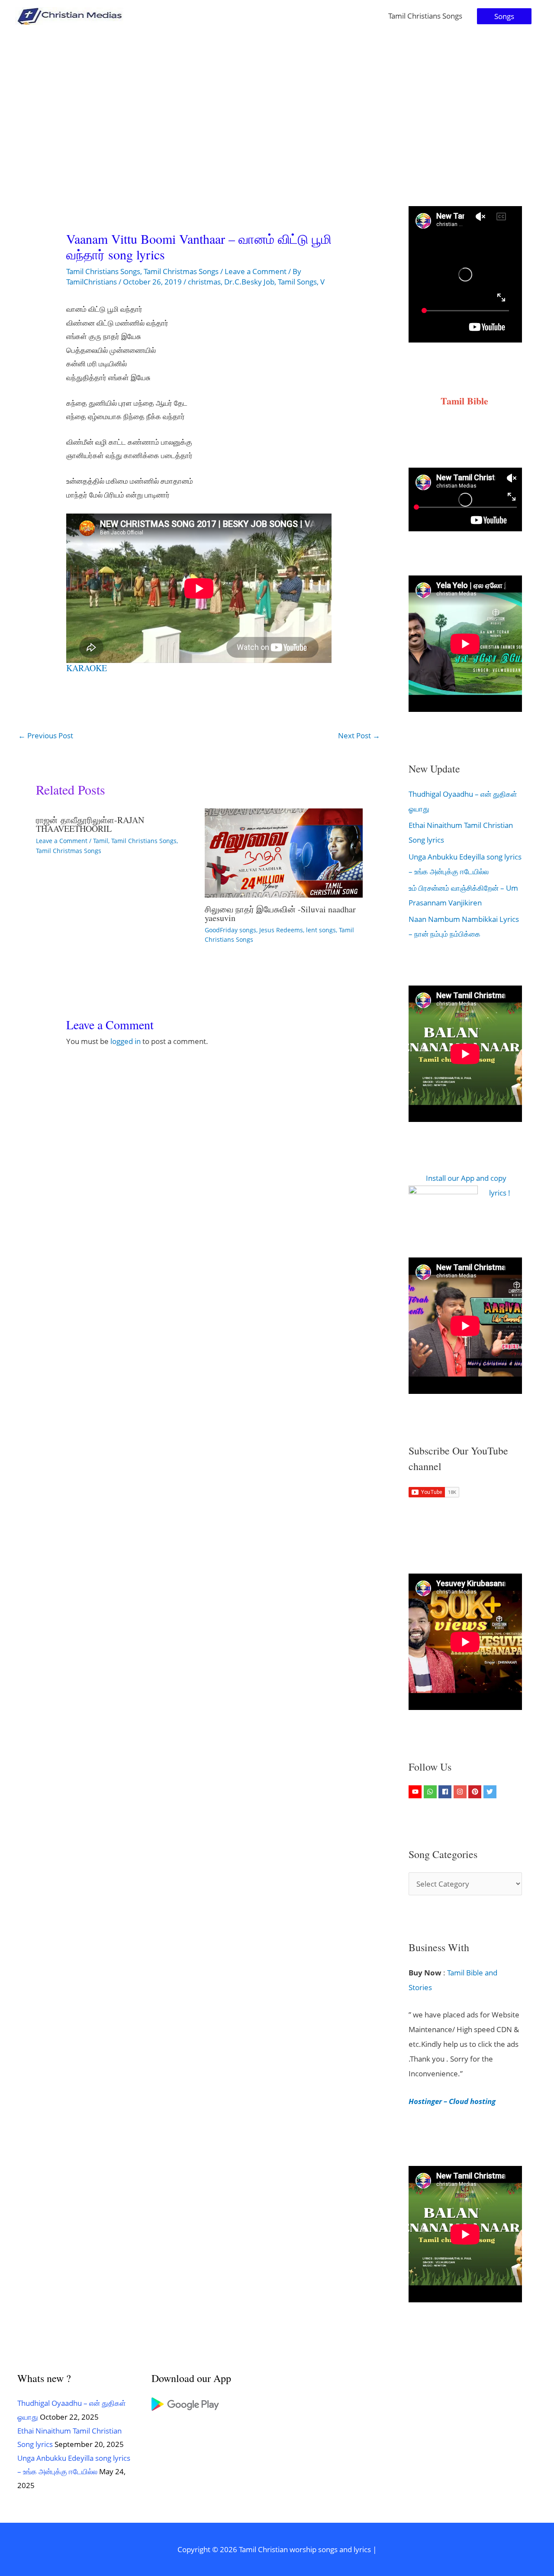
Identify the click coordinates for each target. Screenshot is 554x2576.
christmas (204, 282)
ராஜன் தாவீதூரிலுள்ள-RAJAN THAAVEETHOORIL (90, 824)
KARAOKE (87, 668)
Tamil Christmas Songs (181, 271)
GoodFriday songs (230, 930)
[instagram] (461, 1792)
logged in (126, 1041)
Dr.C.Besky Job (249, 282)
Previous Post (46, 735)
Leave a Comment (256, 271)
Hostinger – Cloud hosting (452, 2101)
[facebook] (446, 1792)
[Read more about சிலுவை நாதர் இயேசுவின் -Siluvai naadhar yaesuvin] (284, 852)
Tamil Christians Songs (425, 16)
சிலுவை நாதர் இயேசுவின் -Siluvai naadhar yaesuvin (280, 913)
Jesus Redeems (281, 930)
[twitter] (491, 1792)
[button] (504, 16)
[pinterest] (476, 1792)
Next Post (359, 735)
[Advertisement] (277, 97)
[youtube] (416, 1792)
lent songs (321, 930)
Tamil (101, 841)
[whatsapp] (431, 1792)
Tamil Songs (297, 282)
